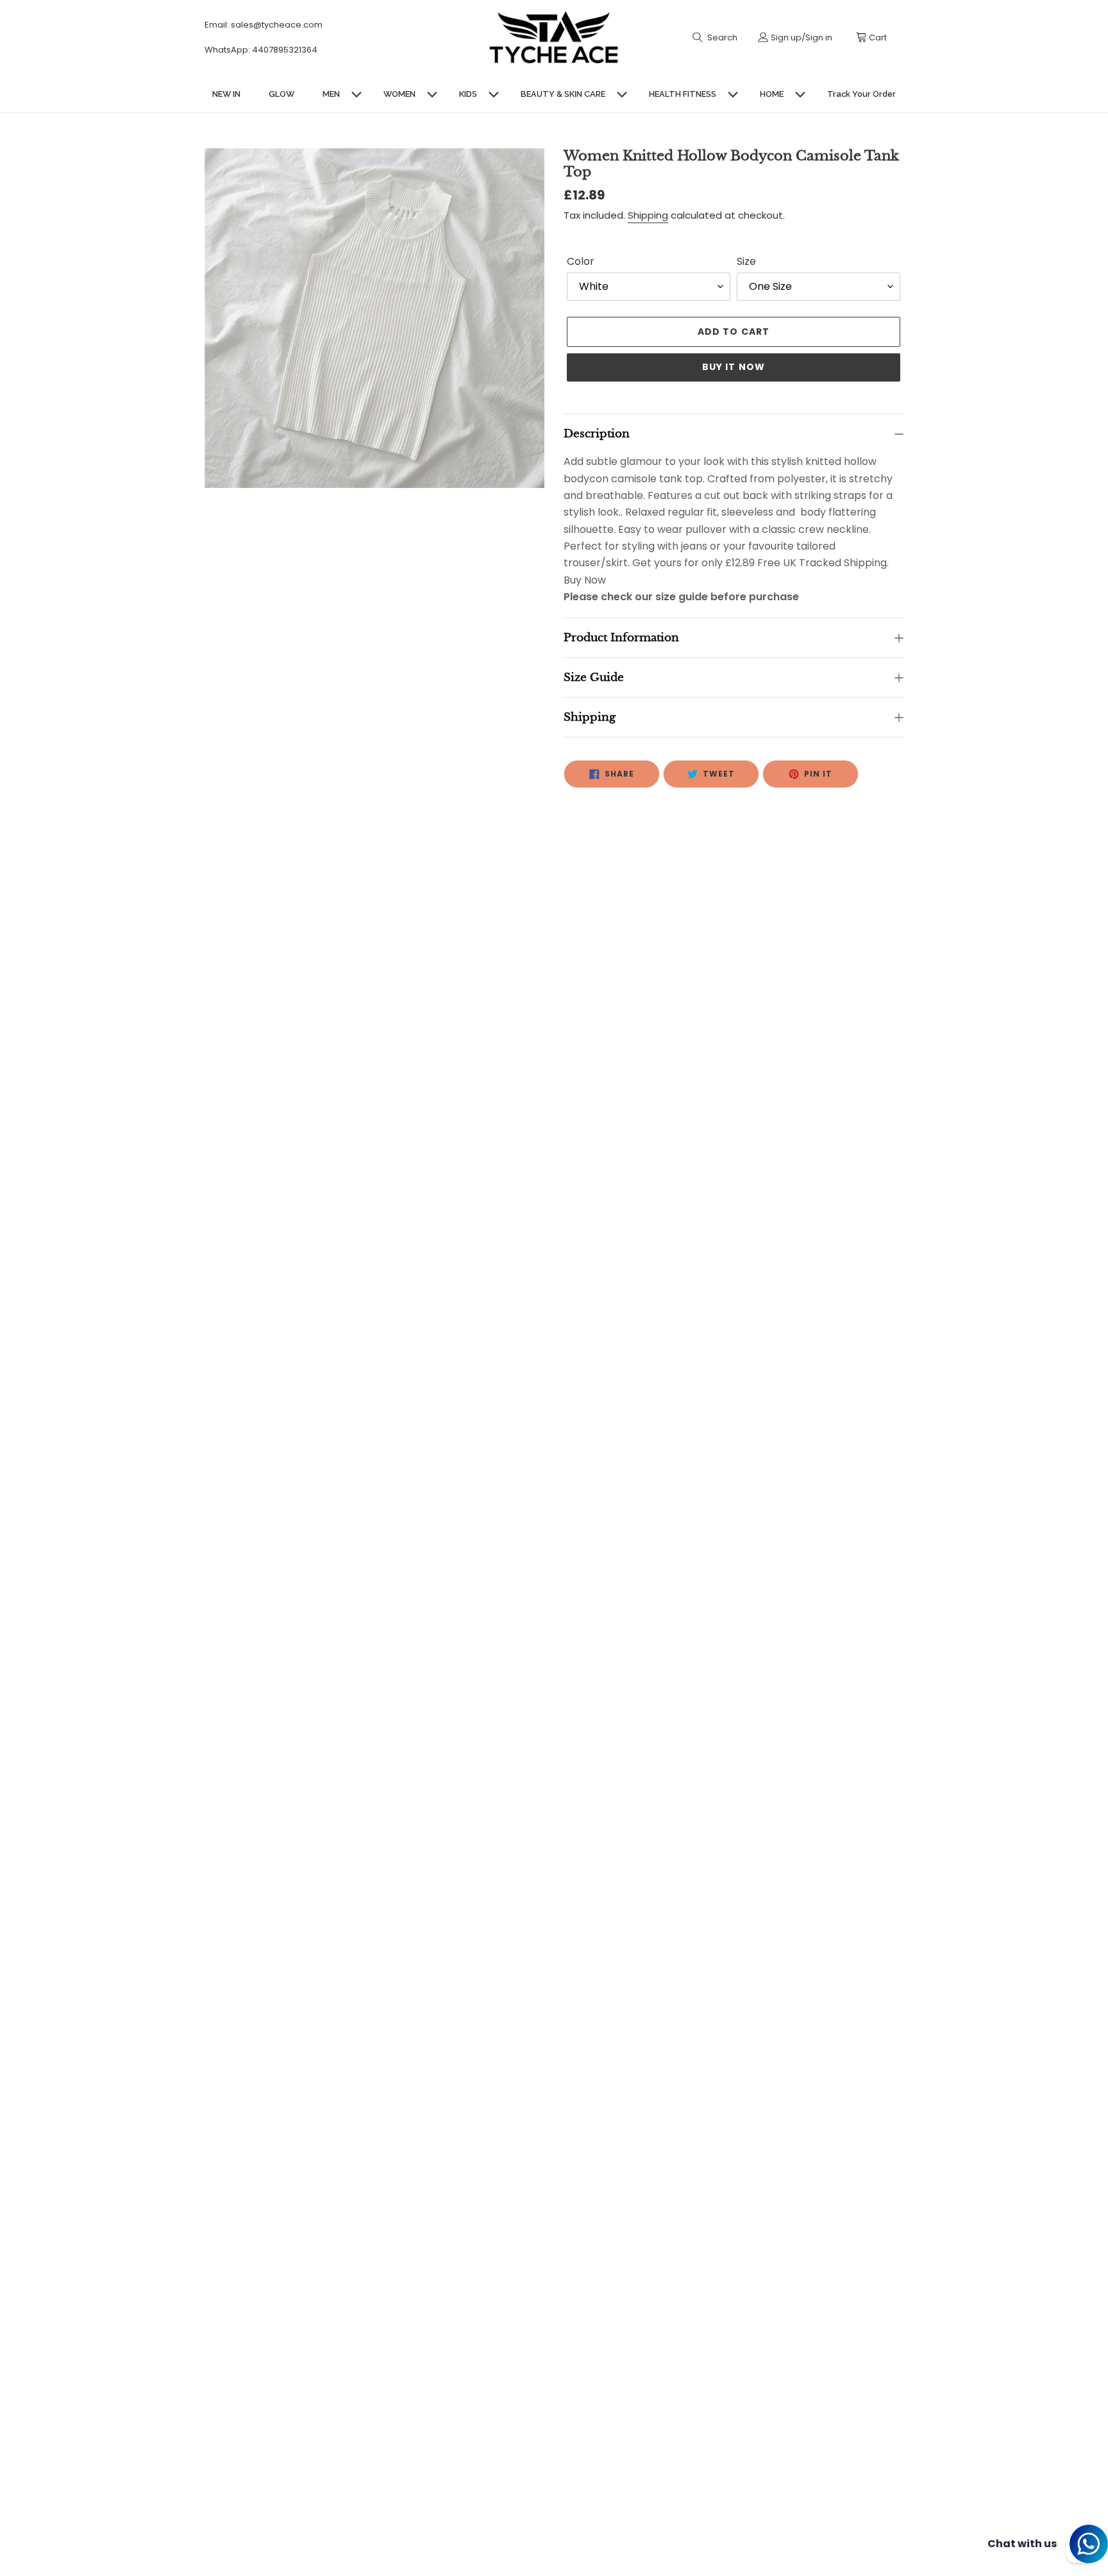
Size (746, 261)
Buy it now (734, 367)
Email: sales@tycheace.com (264, 25)
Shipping (648, 215)
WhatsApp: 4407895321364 (261, 50)
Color (581, 261)
